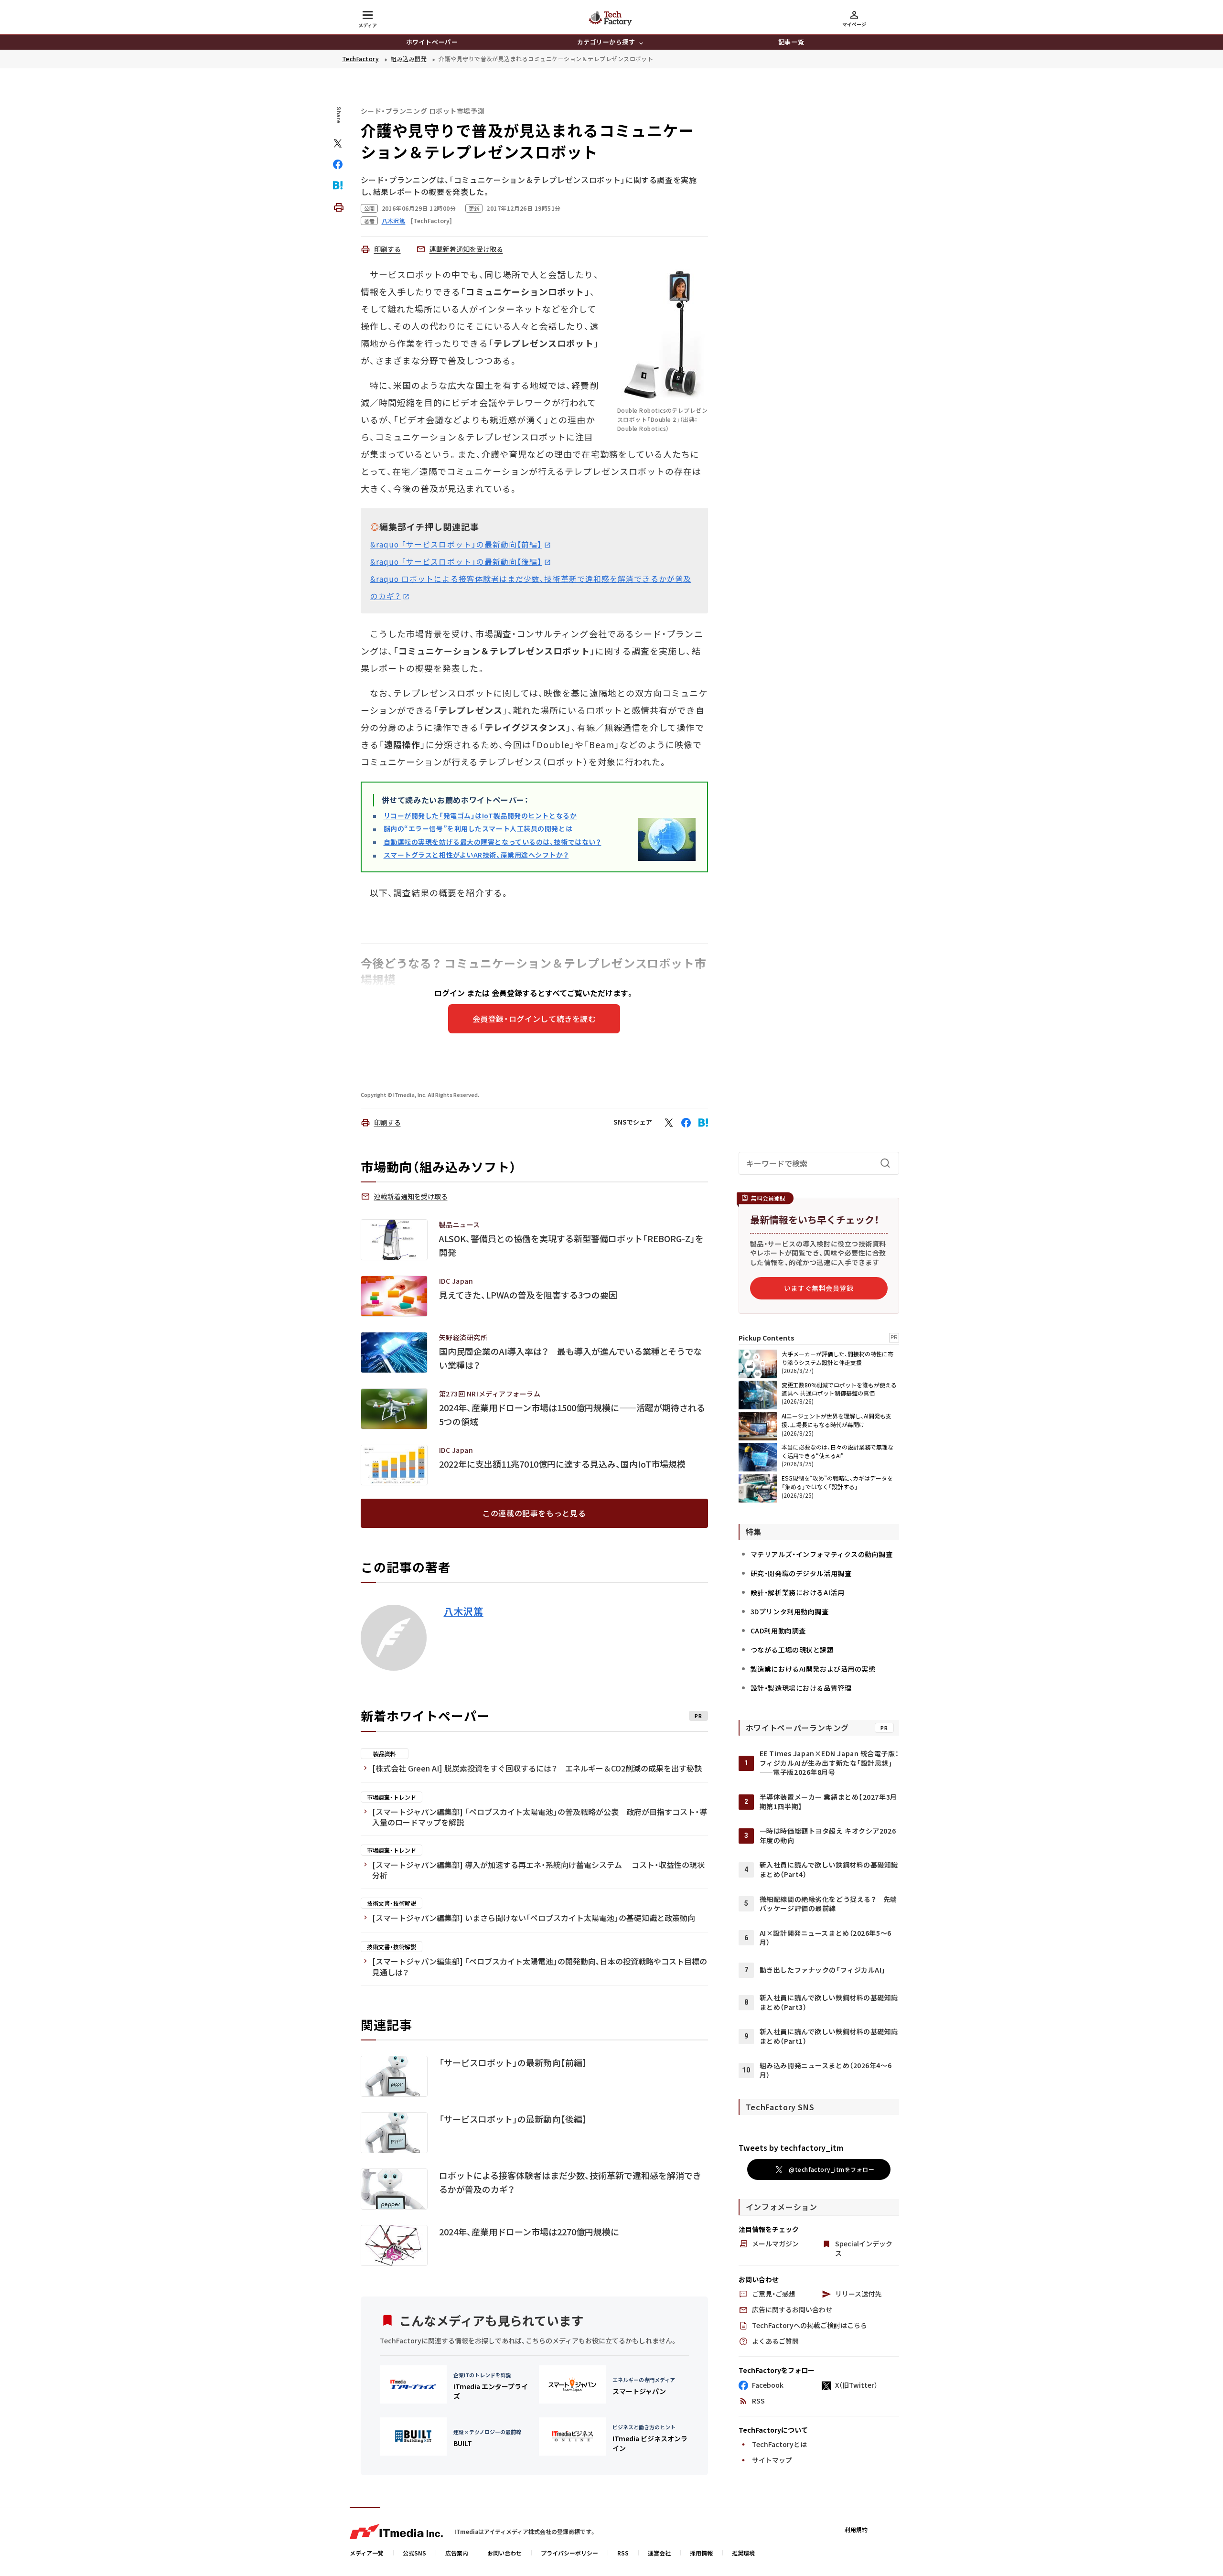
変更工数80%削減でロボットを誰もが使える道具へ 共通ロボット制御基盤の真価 (839, 1389)
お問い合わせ (504, 2553)
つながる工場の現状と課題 (792, 1650)
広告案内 (457, 2553)
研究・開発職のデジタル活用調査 (801, 1573)
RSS (623, 2553)
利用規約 (856, 2529)
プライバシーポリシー (569, 2553)
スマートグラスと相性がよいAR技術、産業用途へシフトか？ (476, 855)
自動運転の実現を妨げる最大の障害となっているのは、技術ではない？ (493, 842)
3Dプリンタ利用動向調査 (790, 1611)
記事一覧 (791, 42)
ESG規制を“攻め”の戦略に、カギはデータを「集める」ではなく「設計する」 (837, 1482)
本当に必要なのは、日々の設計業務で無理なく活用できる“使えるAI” (837, 1451)
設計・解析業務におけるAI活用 (797, 1592)
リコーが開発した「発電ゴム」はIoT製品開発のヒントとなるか (480, 816)
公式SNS (414, 2553)
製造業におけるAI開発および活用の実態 (813, 1669)
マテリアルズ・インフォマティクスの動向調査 (822, 1554)
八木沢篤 (464, 1611)
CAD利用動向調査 (778, 1631)
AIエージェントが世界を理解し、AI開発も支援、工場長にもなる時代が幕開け (837, 1420)
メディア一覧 (367, 2553)
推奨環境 (743, 2553)
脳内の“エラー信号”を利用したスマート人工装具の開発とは (478, 828)
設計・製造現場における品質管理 (801, 1688)
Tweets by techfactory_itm (791, 2147)
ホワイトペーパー (432, 42)
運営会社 (659, 2553)
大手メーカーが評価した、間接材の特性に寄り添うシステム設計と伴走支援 (837, 1358)
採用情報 (701, 2553)
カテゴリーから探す (606, 42)
